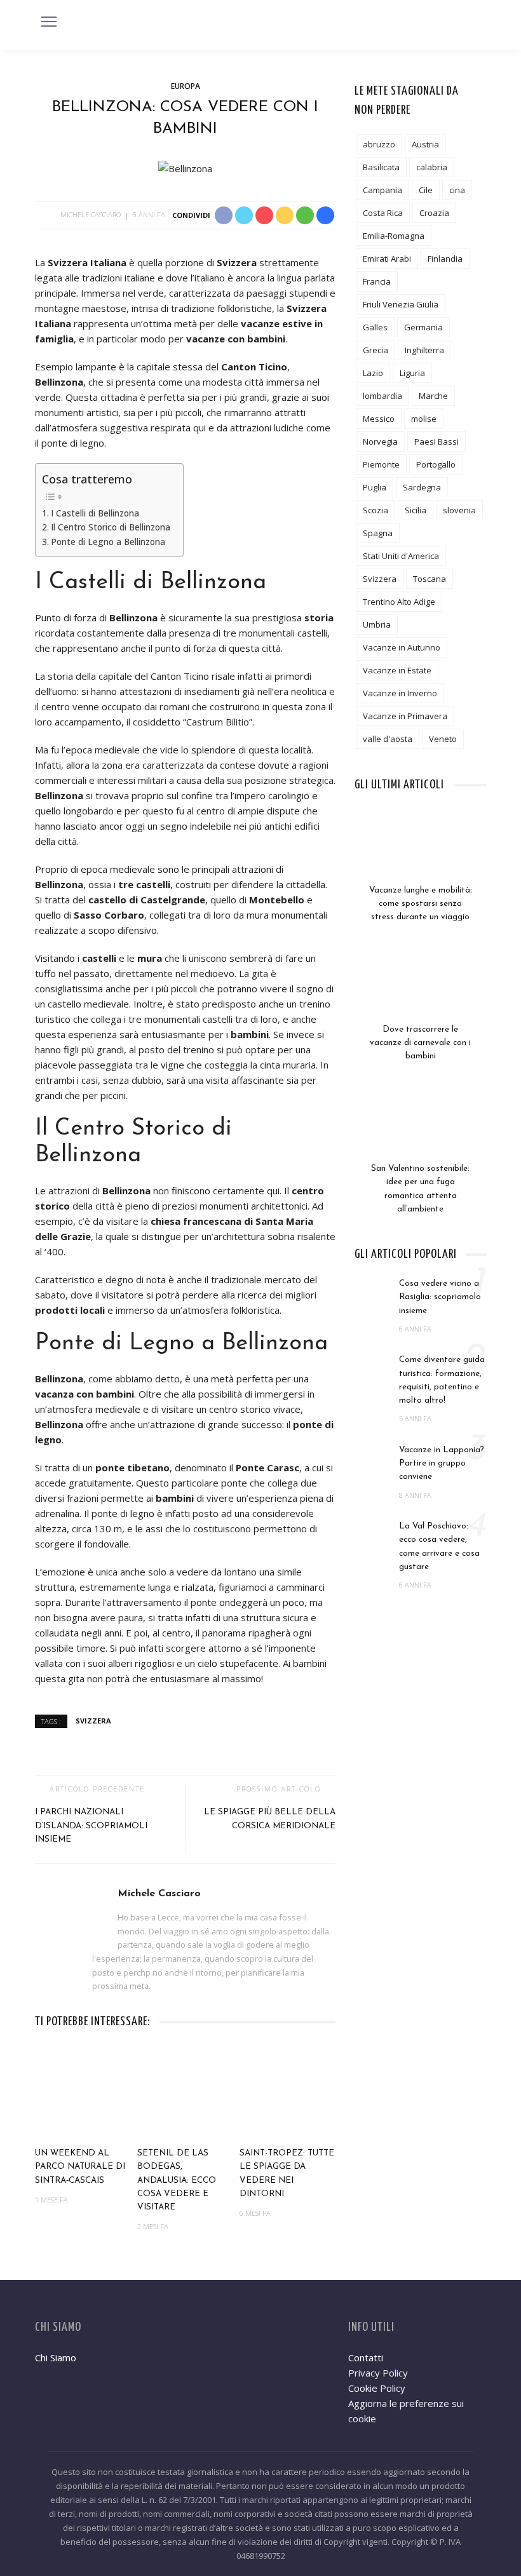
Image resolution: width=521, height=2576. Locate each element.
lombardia (382, 396)
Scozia (376, 510)
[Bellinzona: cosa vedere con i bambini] (185, 167)
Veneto (443, 739)
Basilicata (381, 167)
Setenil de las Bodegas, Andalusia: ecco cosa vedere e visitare (177, 2180)
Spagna (378, 533)
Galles (375, 327)
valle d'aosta (388, 739)
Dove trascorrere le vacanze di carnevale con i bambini (420, 1043)
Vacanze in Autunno (402, 647)
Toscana (430, 579)
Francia (377, 281)
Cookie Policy (377, 2388)
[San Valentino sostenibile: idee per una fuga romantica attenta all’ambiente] (420, 1130)
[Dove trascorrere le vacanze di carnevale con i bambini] (420, 991)
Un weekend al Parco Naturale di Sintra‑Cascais (80, 2167)
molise (424, 419)
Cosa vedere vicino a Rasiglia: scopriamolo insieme (440, 1297)
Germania (423, 327)
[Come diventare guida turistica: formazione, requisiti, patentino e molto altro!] (374, 1366)
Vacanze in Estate (397, 670)
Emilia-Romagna (394, 236)
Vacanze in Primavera (405, 716)
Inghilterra (424, 350)
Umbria (377, 624)
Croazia (434, 213)
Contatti (366, 2357)
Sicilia (416, 510)
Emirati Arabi (387, 259)
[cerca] (473, 24)
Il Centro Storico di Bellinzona (111, 527)
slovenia (459, 510)
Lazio (373, 373)
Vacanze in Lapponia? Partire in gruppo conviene (442, 1464)
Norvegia (380, 442)
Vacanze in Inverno (400, 693)
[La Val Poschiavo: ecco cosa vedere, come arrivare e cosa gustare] (374, 1533)
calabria (432, 167)
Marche (433, 396)
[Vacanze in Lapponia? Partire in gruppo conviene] (374, 1457)
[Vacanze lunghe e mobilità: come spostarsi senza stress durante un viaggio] (420, 852)
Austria (425, 144)
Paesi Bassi (436, 442)
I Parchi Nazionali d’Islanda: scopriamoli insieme (91, 1826)
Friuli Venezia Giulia (401, 304)
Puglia (375, 487)
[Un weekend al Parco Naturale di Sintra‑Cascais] (83, 2093)
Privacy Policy (378, 2373)
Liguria (412, 373)
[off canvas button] (49, 22)
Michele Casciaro (91, 214)
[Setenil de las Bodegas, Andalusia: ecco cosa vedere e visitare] (185, 2093)
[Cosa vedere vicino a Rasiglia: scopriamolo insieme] (374, 1290)
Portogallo (436, 464)
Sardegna (422, 487)
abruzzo (379, 144)
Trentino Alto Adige (399, 602)
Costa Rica (383, 213)
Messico (379, 419)
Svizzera (93, 1721)
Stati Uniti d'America (401, 556)
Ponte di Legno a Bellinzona (108, 542)
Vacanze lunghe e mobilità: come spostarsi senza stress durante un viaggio (421, 904)
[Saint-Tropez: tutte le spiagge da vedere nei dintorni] (288, 2093)
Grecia (376, 350)
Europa (186, 86)
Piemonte (381, 464)
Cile (426, 190)
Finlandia (445, 259)
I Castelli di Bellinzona (95, 513)
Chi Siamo (56, 2357)
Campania (382, 190)
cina (457, 190)
